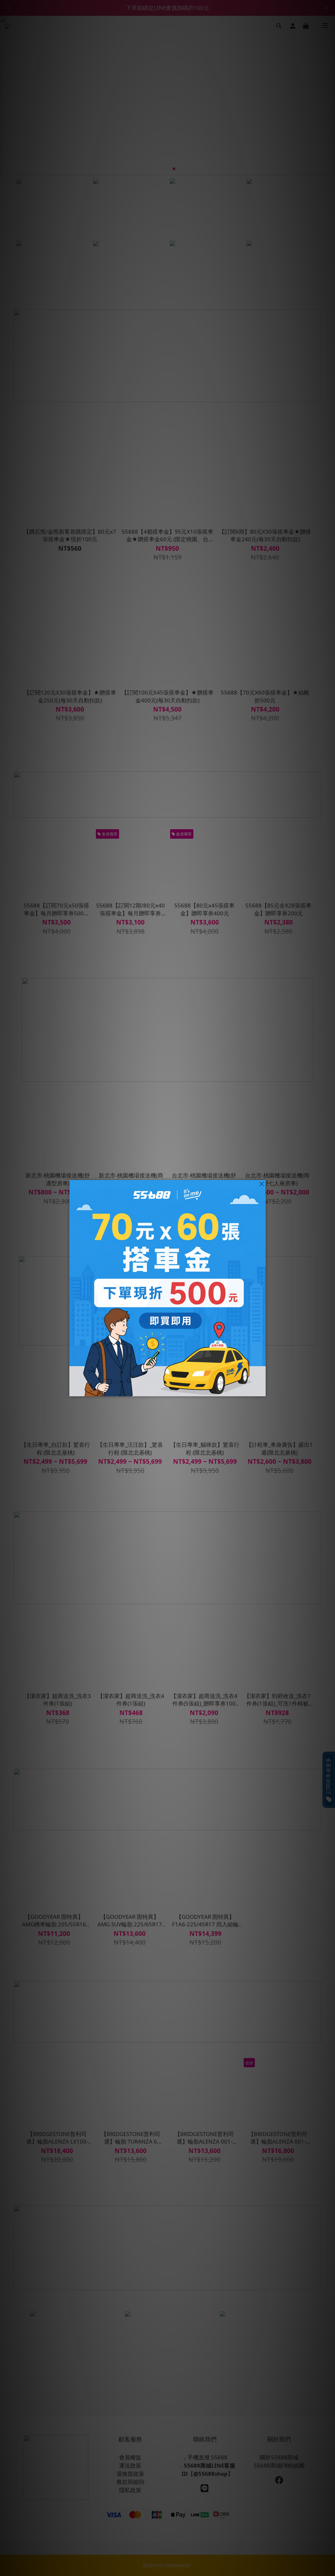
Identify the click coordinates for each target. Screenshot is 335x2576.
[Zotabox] (261, 1390)
